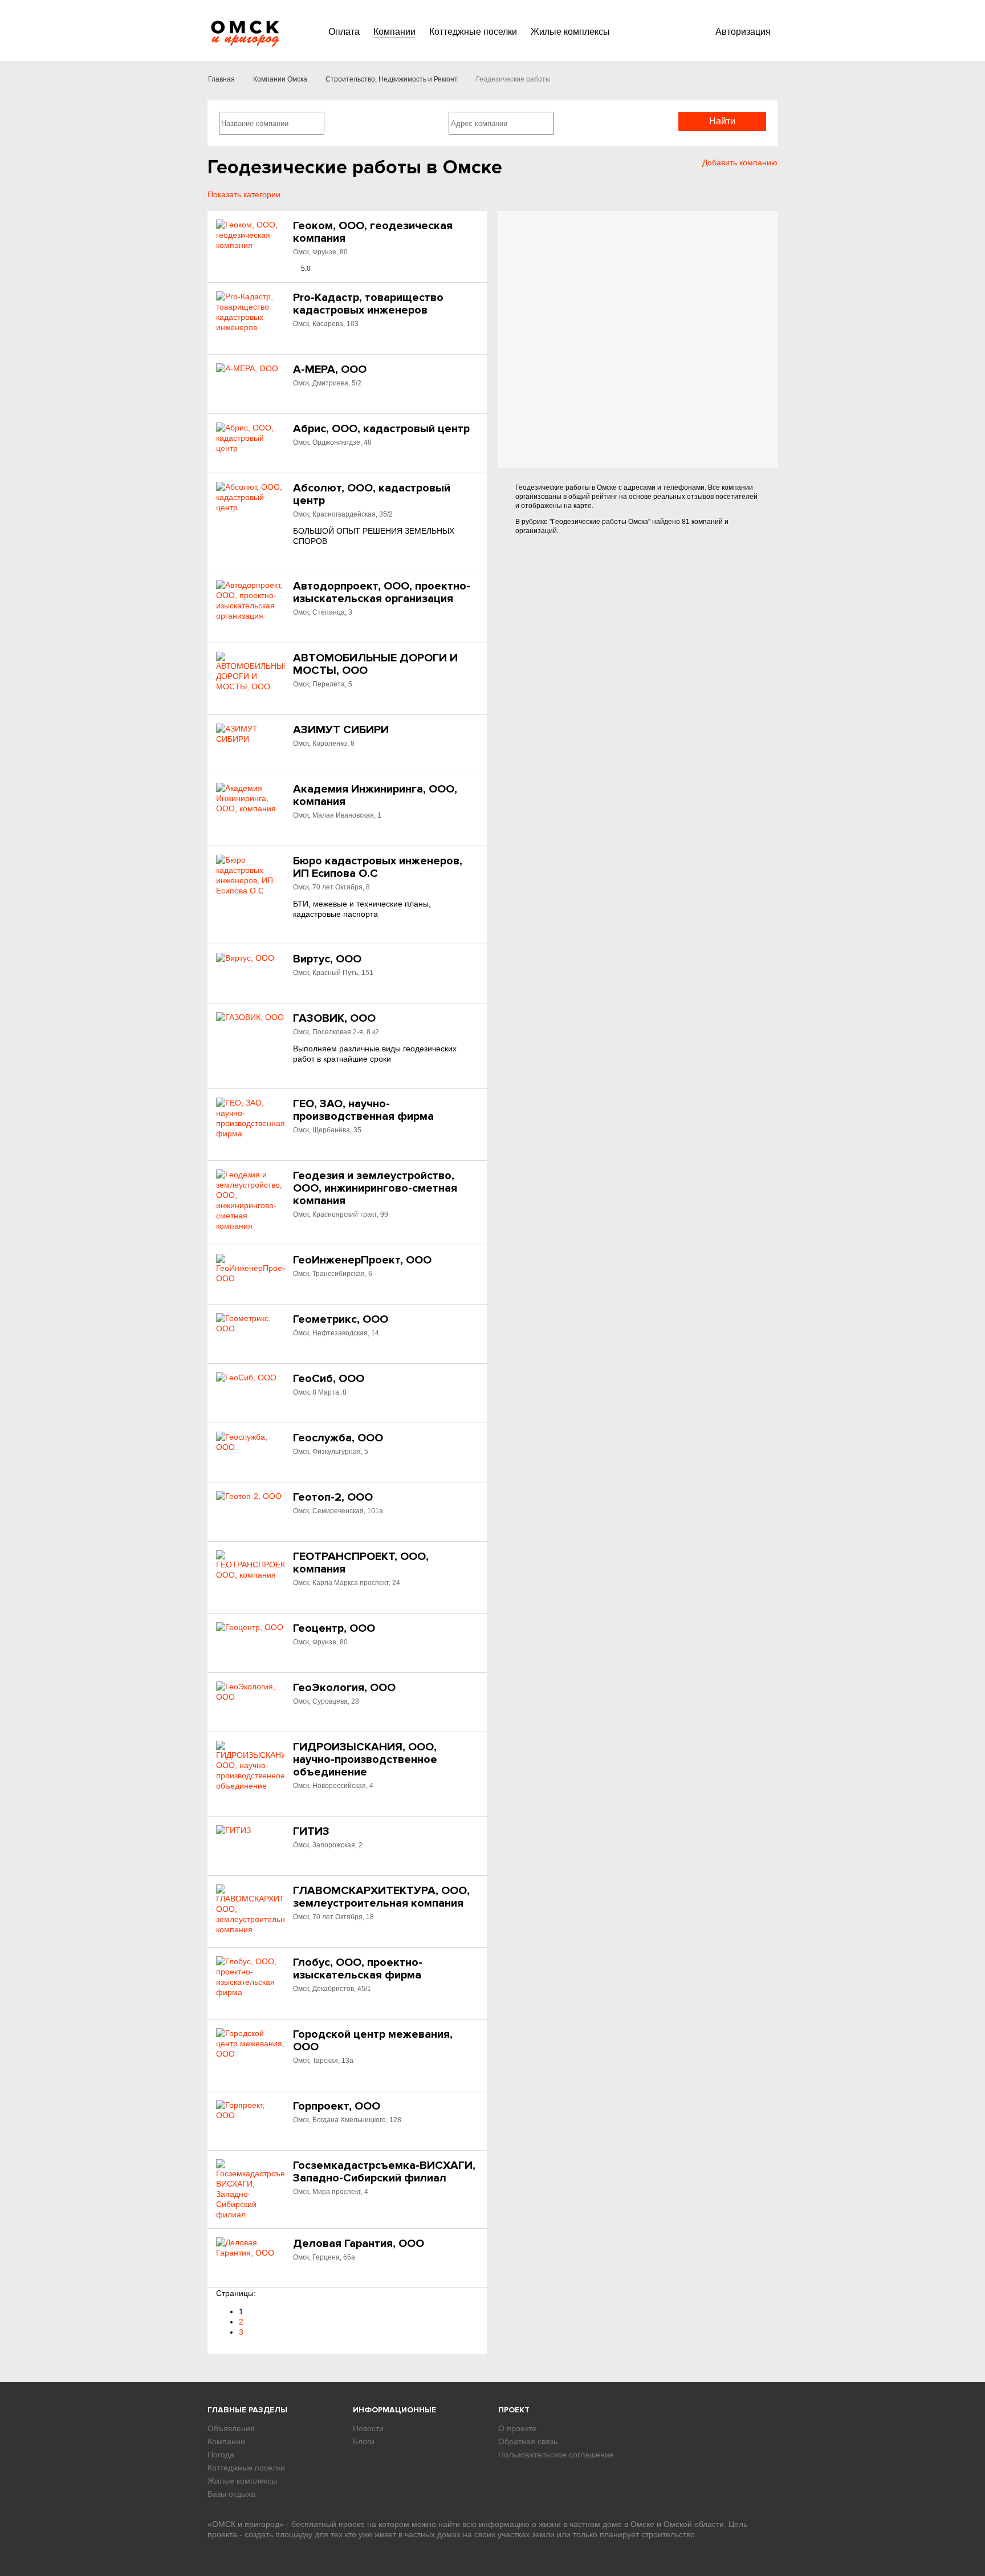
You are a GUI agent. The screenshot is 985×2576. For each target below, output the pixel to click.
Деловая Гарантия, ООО (359, 2244)
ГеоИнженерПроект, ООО (362, 1260)
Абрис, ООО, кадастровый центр (381, 429)
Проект (514, 2410)
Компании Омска (280, 79)
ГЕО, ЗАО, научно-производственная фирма (363, 1110)
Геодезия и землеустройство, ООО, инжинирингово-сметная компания (375, 1188)
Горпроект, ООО (337, 2106)
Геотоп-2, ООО (333, 1497)
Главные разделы (247, 2410)
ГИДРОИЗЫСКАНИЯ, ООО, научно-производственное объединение (365, 1760)
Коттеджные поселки (473, 32)
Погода (221, 2455)
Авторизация (743, 32)
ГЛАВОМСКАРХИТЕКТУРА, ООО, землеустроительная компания (381, 1897)
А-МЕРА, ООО (330, 369)
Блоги (364, 2441)
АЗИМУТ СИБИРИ (341, 730)
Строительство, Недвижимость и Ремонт (392, 79)
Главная (221, 79)
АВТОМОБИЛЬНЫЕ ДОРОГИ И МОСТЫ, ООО (375, 664)
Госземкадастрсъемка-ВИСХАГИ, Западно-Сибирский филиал (384, 2172)
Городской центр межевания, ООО (373, 2041)
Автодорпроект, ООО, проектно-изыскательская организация (382, 592)
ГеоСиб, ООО (329, 1379)
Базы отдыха (231, 2494)
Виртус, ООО (327, 959)
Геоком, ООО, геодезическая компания (373, 232)
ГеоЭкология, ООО (344, 1688)
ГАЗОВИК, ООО (334, 1018)
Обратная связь (528, 2441)
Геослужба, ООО (338, 1438)
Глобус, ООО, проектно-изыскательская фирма (358, 1969)
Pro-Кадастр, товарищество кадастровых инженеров (368, 304)
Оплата (344, 32)
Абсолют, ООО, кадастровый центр (372, 494)
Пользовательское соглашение (556, 2455)
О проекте (517, 2428)
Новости (368, 2428)
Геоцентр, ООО (334, 1628)
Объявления (231, 2428)
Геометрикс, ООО (341, 1319)
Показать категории (244, 194)
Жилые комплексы (570, 32)
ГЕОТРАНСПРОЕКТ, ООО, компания (361, 1563)
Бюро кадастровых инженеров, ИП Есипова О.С (378, 867)
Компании (394, 32)
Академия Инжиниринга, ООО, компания (375, 795)
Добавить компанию (740, 162)
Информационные (394, 2410)
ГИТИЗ (311, 1831)
